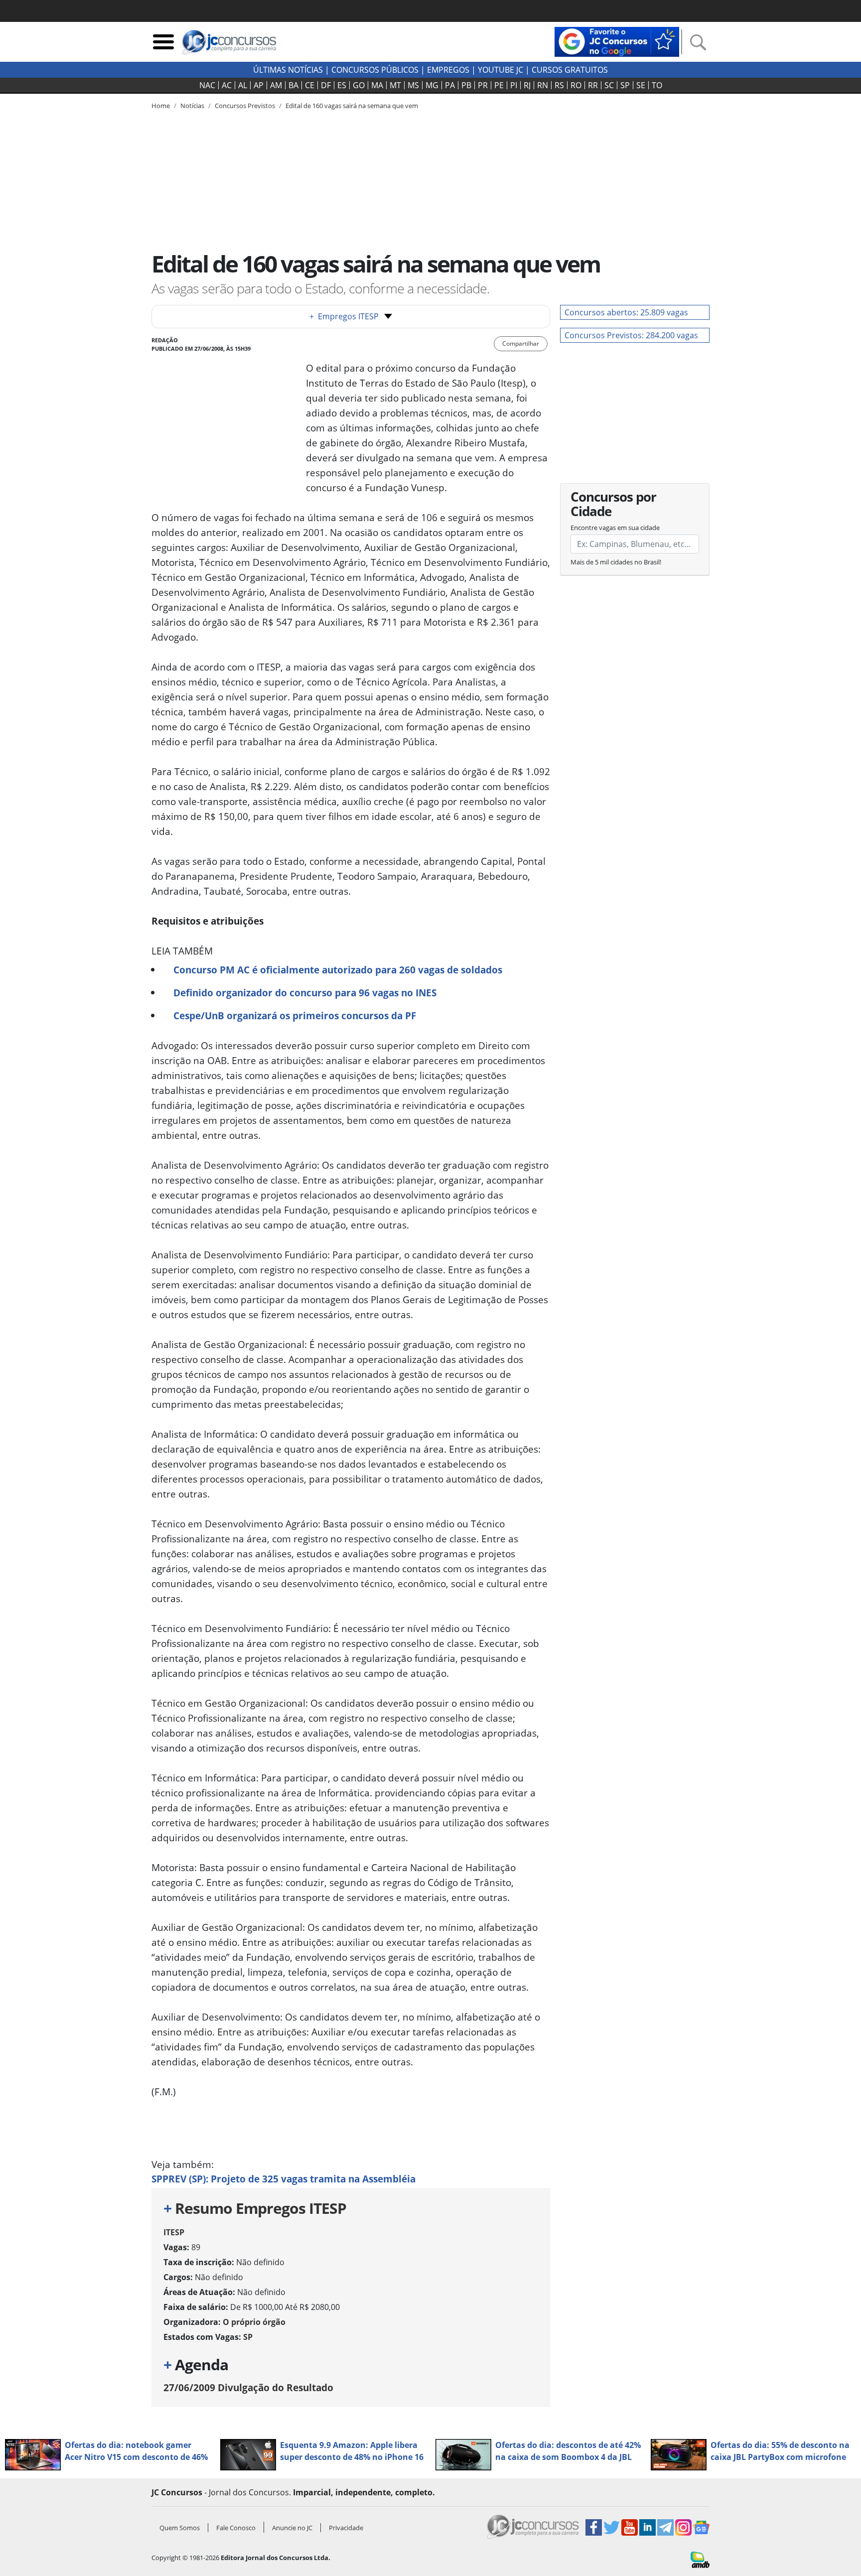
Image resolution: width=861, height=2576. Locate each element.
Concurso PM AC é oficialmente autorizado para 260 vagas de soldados (338, 970)
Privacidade (346, 2528)
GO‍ (359, 85)
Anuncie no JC (292, 2528)
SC (609, 85)
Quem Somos (180, 2528)
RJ (527, 85)
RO (576, 85)
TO (657, 85)
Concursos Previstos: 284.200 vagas (631, 335)
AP (259, 85)
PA (450, 85)
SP (625, 85)
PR (483, 85)
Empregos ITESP (344, 316)
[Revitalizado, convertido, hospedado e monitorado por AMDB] (700, 2559)
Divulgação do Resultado (248, 2387)
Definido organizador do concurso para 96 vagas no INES (305, 993)
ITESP (174, 2232)
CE (310, 85)
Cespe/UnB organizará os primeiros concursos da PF (295, 1016)
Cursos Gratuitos (570, 70)
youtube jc (501, 70)
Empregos (448, 70)
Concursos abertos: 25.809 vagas (626, 312)
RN (543, 85)
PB (466, 85)
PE (499, 85)
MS (413, 85)
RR (593, 85)
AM (276, 85)
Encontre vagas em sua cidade (615, 528)
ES (342, 85)
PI (514, 85)
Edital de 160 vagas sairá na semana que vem (352, 106)
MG (432, 85)
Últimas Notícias (288, 70)
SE (641, 85)
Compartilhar (521, 343)
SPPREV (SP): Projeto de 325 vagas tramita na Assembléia (284, 2179)
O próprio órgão (254, 2322)
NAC (207, 85)
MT (395, 85)
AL (243, 85)
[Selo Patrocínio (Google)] (617, 41)
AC (227, 85)
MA (377, 85)
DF (326, 85)
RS (559, 85)
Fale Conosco (236, 2528)
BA (293, 85)
